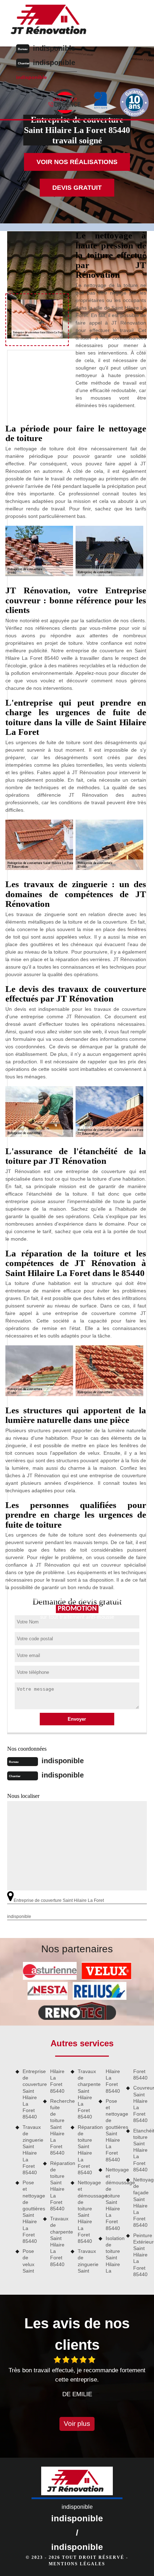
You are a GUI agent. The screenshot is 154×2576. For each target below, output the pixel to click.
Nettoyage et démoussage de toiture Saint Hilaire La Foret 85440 (85, 2212)
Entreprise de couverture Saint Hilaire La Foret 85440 (30, 2094)
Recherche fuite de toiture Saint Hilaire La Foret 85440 (58, 2127)
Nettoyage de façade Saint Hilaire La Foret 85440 (141, 2202)
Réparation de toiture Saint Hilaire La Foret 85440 (58, 2186)
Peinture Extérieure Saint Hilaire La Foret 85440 (141, 2255)
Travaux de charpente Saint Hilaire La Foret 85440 (58, 2241)
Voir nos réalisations (77, 162)
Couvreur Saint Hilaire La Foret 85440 (141, 2104)
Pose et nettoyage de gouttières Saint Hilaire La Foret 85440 (30, 2212)
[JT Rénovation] (51, 21)
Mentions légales (77, 2564)
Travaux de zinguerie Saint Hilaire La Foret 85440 (30, 2150)
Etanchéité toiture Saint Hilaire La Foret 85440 (141, 2150)
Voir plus (77, 2424)
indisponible (54, 48)
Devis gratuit (77, 188)
